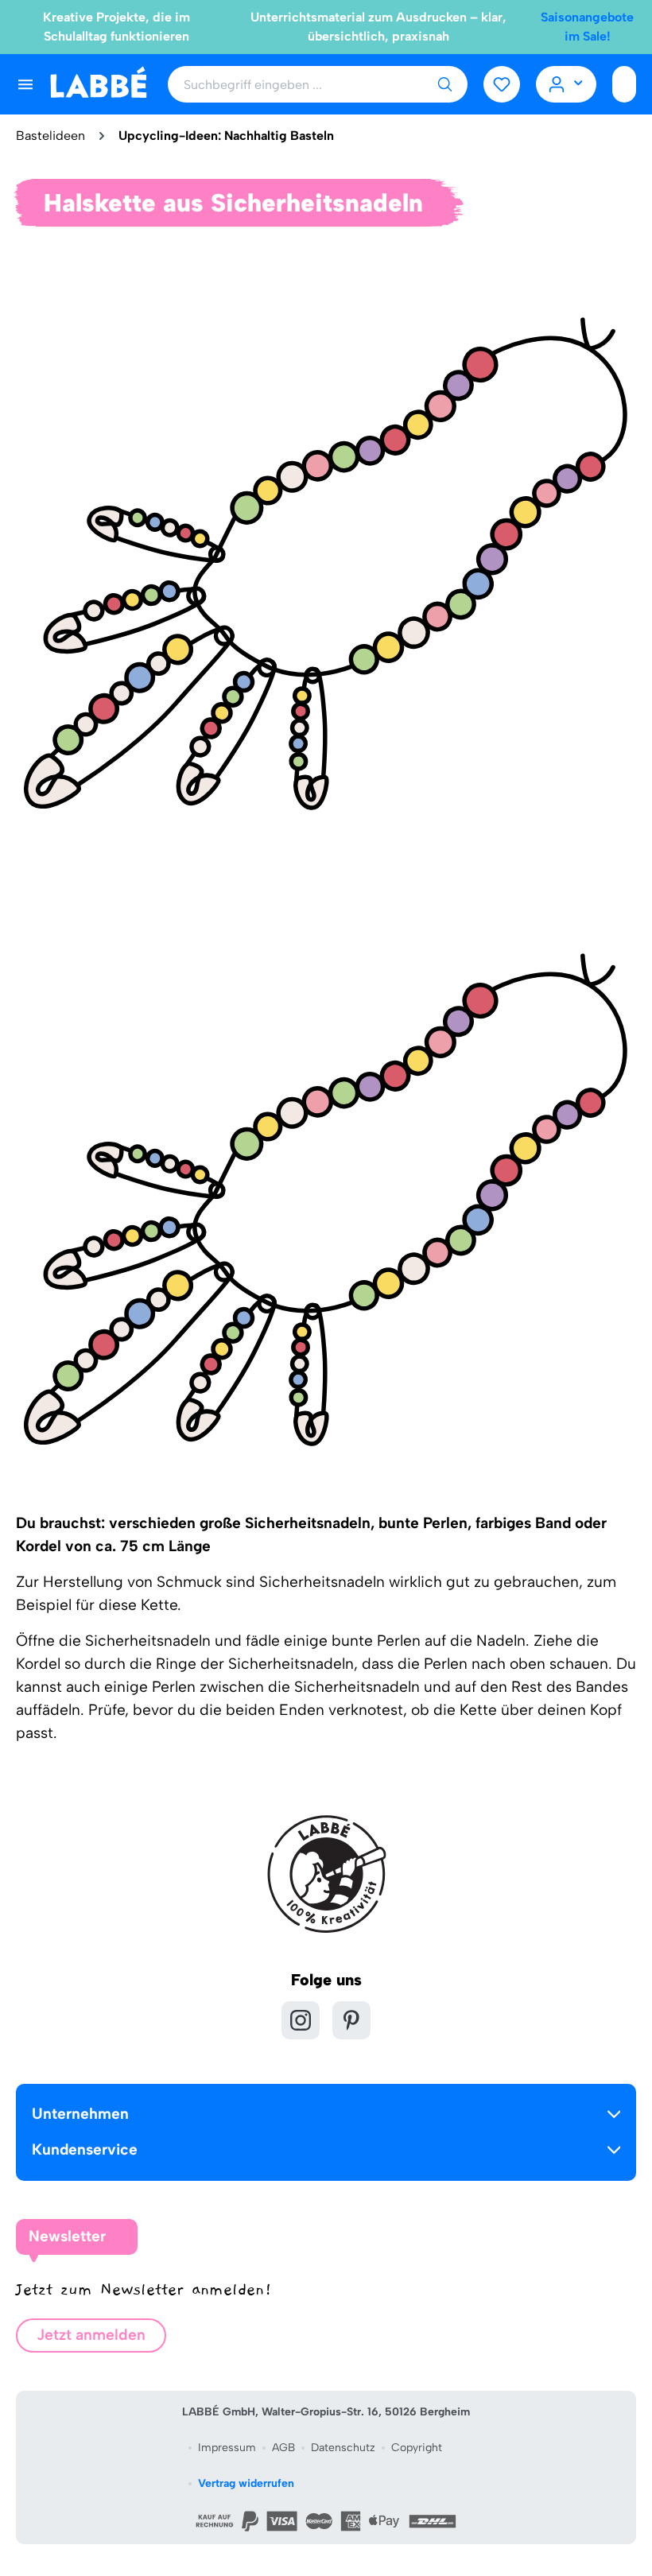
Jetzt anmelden (91, 2335)
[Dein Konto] (567, 84)
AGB (283, 2448)
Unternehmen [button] (80, 2114)
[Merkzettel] (502, 84)
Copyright (417, 2448)
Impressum (227, 2448)
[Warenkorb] (624, 84)
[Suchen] (444, 84)
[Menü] (25, 84)
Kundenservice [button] (85, 2149)
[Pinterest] (351, 2020)
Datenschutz (343, 2448)
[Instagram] (301, 2020)
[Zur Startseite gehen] (98, 83)
